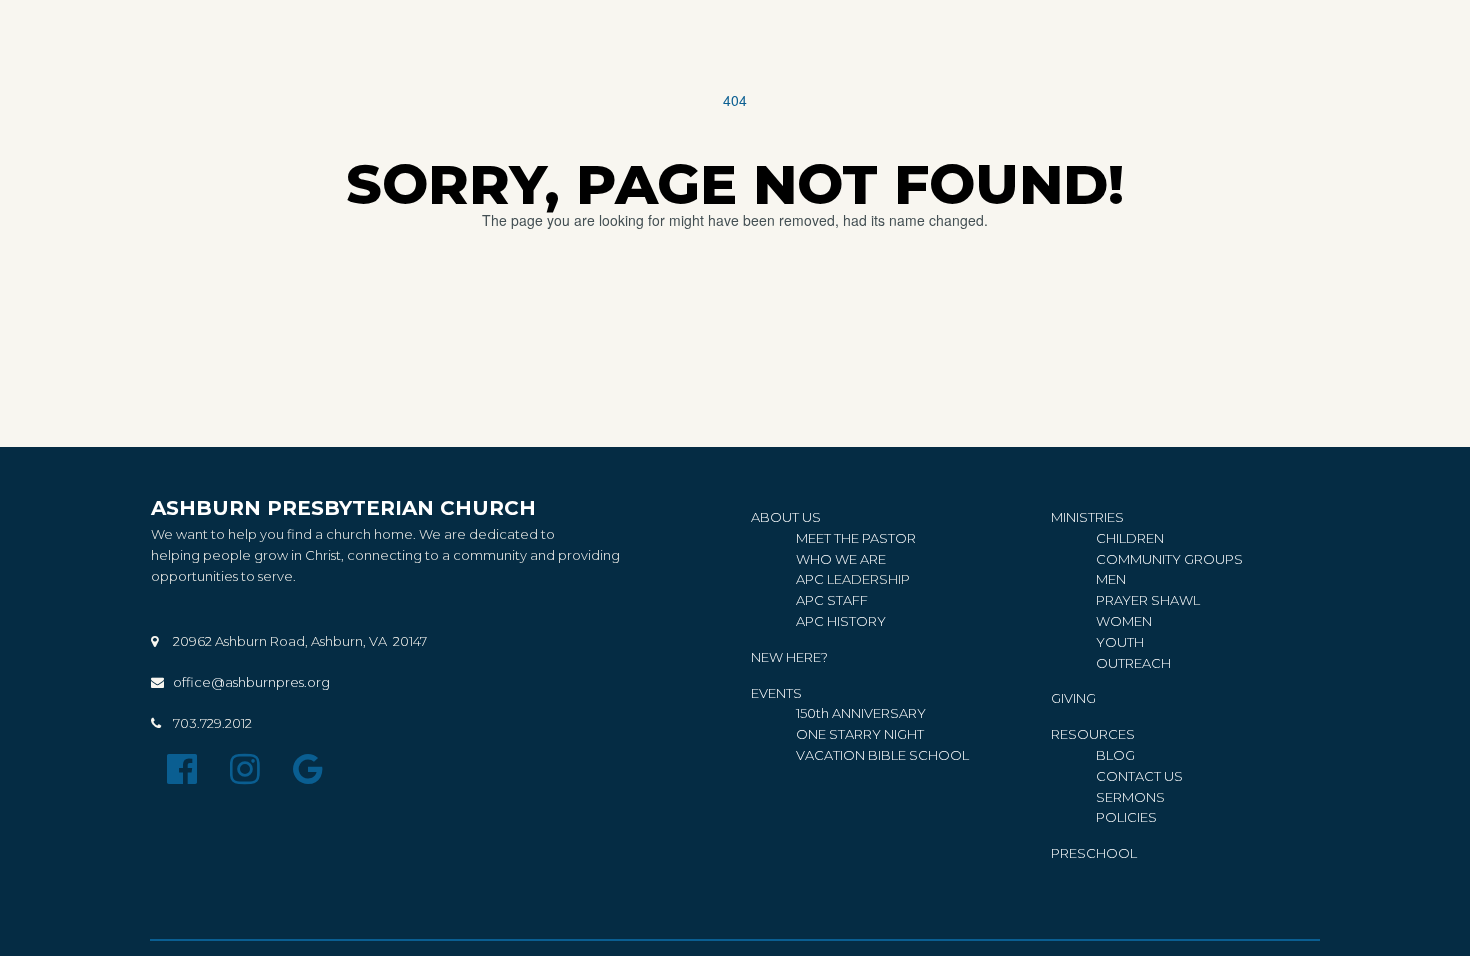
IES (1126, 817)
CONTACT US (1139, 776)
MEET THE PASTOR (856, 538)
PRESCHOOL (1094, 853)
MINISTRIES (1087, 517)
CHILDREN (1130, 538)
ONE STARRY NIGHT (860, 734)
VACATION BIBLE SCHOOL (882, 755)
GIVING (1073, 698)
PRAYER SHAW (1144, 600)
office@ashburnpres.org (251, 682)
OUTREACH (1133, 663)
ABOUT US (786, 517)
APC (811, 579)
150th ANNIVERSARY (862, 713)
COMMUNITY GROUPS (1169, 559)
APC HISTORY (841, 621)
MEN (1111, 579)
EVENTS (776, 693)
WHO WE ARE (841, 559)
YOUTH (1120, 642)
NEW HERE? (789, 657)
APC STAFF (832, 600)
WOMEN (1124, 621)
